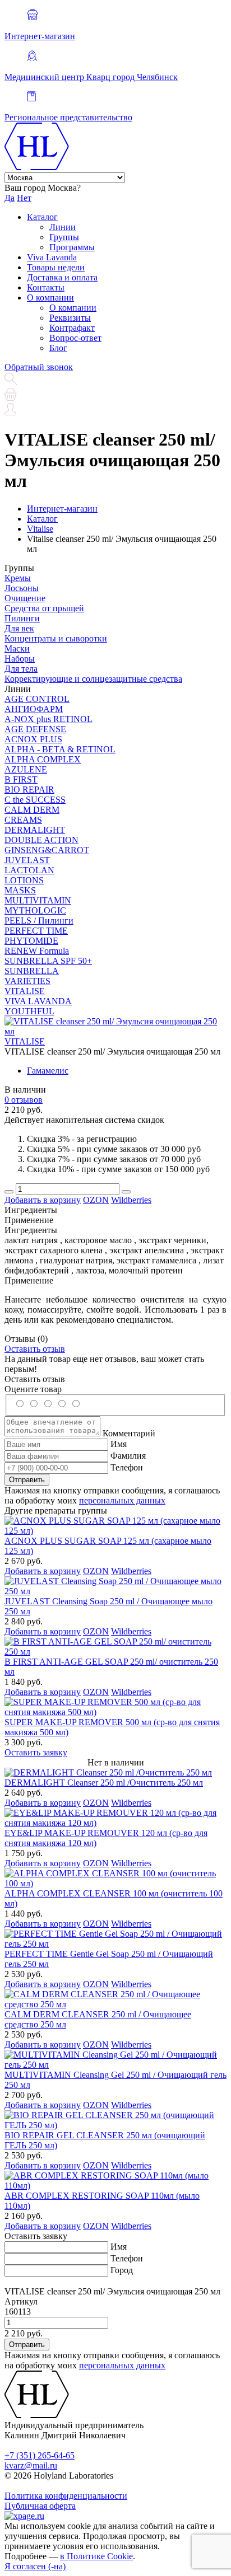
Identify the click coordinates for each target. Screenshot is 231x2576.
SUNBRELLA (32, 971)
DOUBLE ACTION (41, 840)
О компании (50, 298)
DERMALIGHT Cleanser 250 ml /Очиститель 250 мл (104, 1783)
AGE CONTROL (37, 699)
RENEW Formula (37, 951)
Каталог (42, 217)
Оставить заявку (36, 1752)
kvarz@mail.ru (31, 2465)
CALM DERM (32, 810)
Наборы (20, 659)
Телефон (127, 1467)
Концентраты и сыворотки (56, 638)
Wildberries (131, 1200)
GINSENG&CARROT (47, 850)
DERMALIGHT (35, 830)
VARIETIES (27, 981)
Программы (72, 247)
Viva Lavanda (52, 257)
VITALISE (25, 991)
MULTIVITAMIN (38, 900)
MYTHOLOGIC (35, 910)
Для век (19, 628)
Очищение (25, 598)
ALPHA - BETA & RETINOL (60, 749)
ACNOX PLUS (33, 739)
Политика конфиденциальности (66, 2496)
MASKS (20, 890)
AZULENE (26, 769)
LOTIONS (24, 880)
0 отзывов (24, 1100)
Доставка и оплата (62, 277)
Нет (24, 198)
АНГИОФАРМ (34, 709)
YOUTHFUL (29, 1011)
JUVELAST (27, 860)
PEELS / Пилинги (39, 921)
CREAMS (23, 820)
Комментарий (129, 1433)
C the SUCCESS (35, 800)
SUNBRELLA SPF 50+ (48, 961)
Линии (63, 227)
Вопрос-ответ (75, 338)
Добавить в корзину (43, 1200)
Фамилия (128, 1456)
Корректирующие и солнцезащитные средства (93, 679)
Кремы (18, 578)
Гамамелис (48, 1071)
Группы (64, 237)
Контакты (46, 287)
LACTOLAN (29, 870)
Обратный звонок (39, 367)
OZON (96, 1200)
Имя (119, 1444)
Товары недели (56, 267)
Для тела (21, 669)
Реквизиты (70, 318)
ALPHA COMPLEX (43, 759)
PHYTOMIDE (31, 941)
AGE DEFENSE (35, 729)
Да (10, 198)
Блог (58, 348)
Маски (17, 648)
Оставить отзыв (35, 1349)
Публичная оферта (40, 2506)
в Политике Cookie (96, 2556)
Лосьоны (22, 588)
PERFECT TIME (36, 931)
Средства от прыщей (44, 608)
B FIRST (21, 779)
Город (122, 2270)
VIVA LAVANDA (38, 1001)
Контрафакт (72, 328)
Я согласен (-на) (35, 2566)
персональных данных (122, 1500)
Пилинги (22, 618)
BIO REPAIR (29, 790)
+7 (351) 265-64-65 (40, 2455)
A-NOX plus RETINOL (48, 719)
